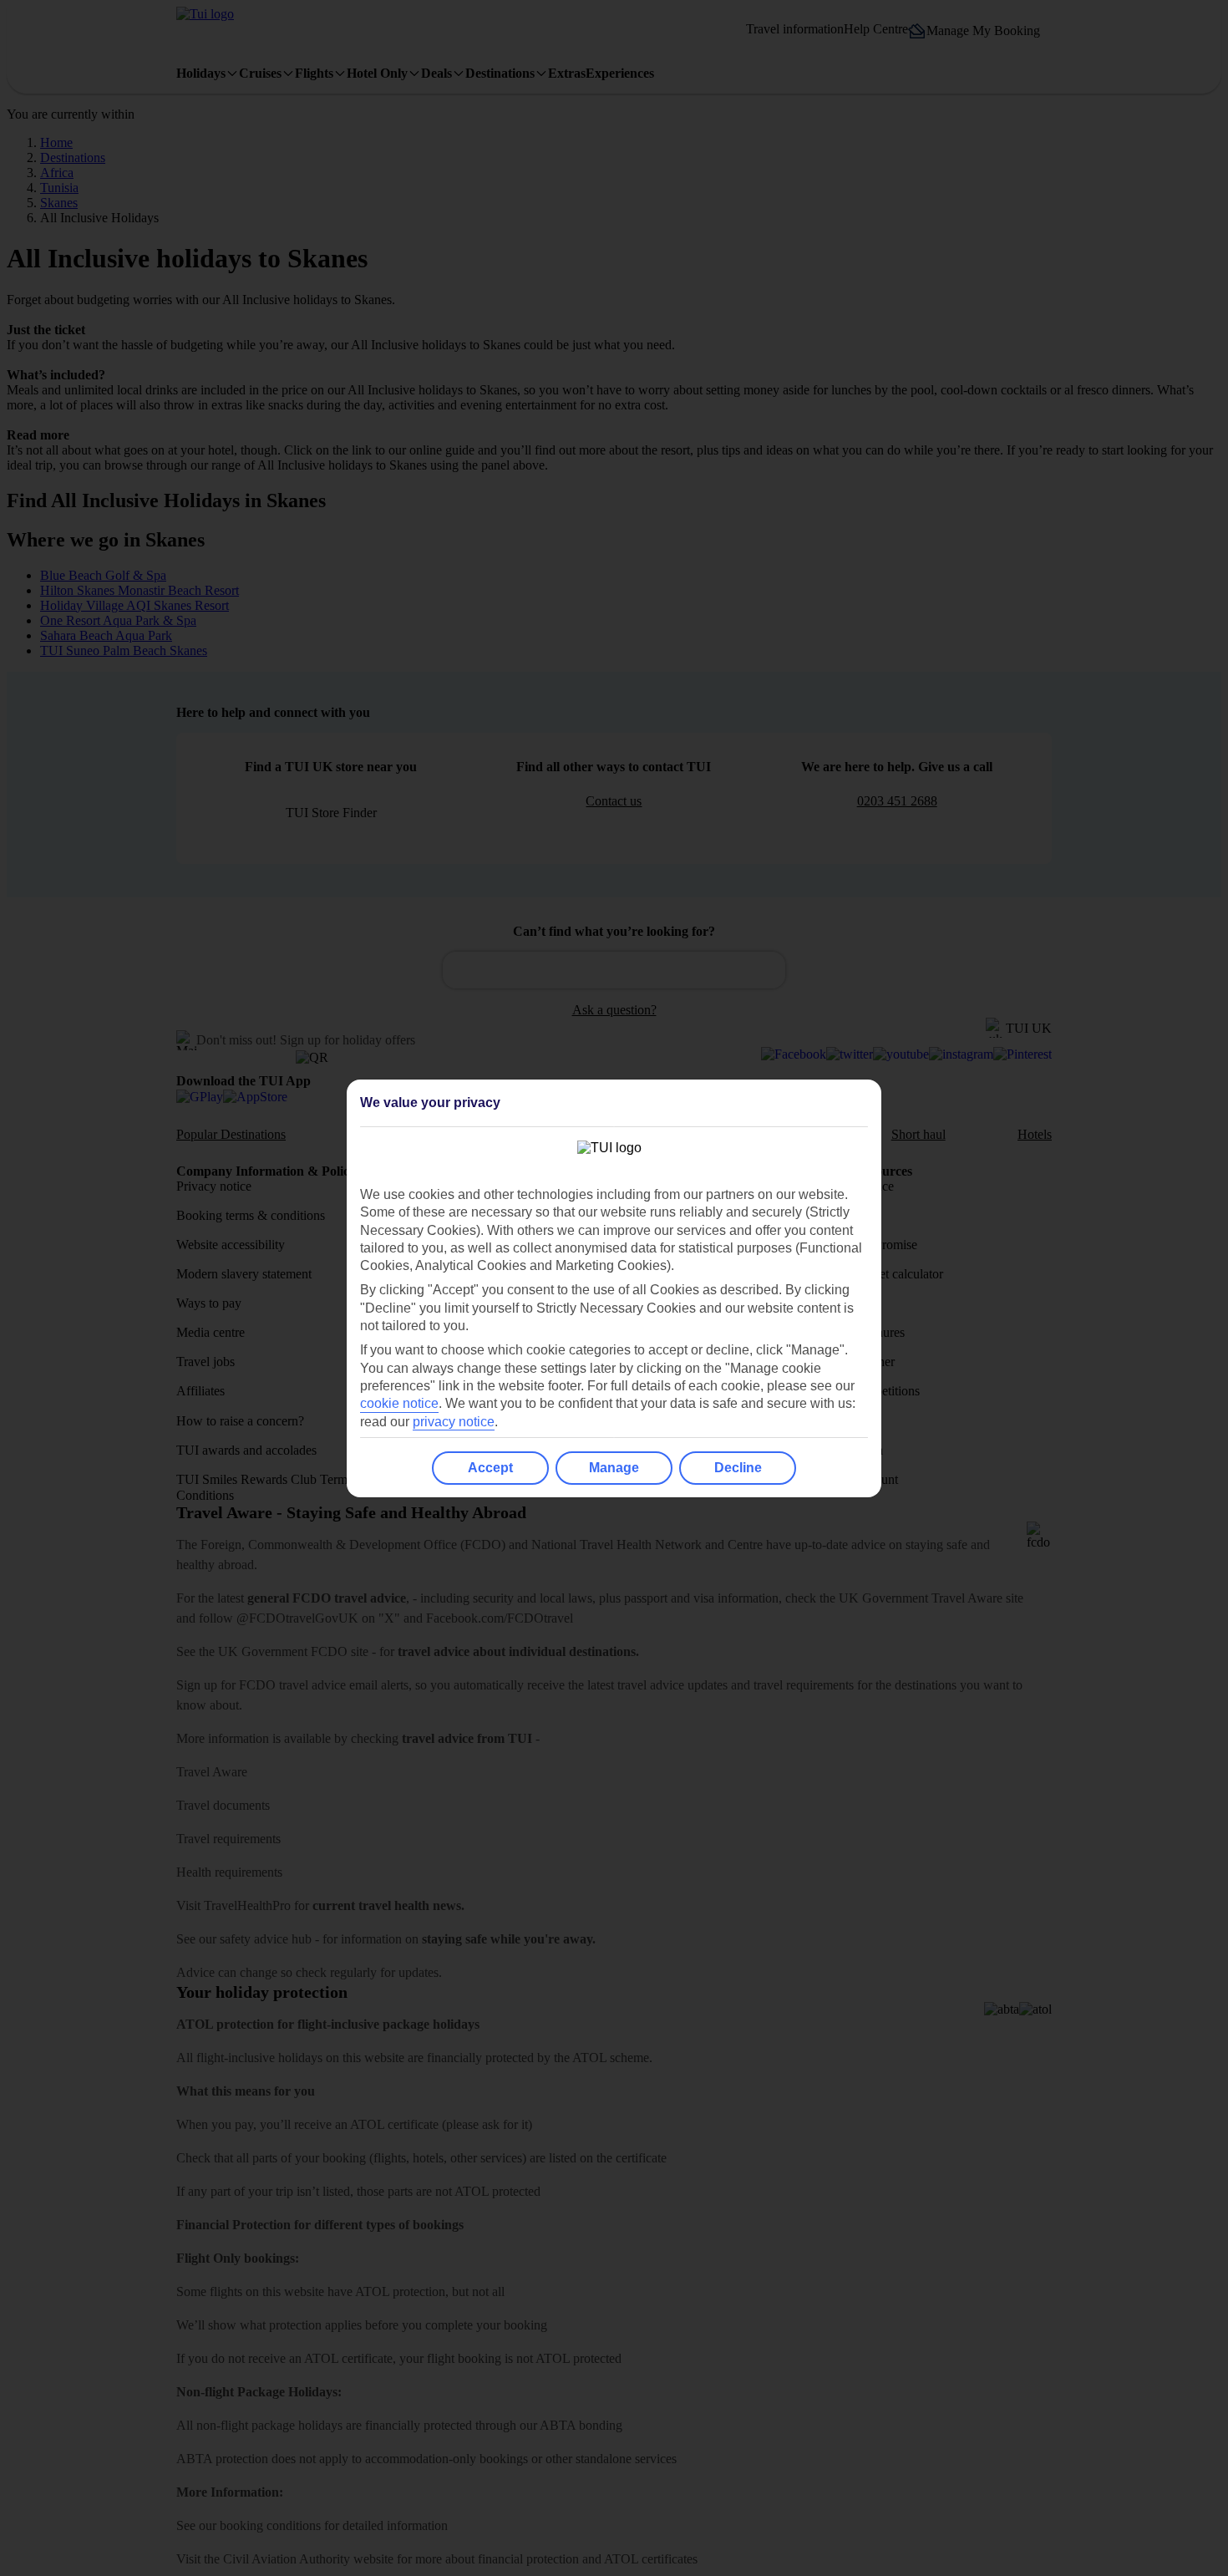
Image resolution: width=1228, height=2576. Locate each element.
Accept (490, 1468)
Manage (614, 1468)
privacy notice (454, 1422)
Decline (738, 1468)
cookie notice (399, 1403)
